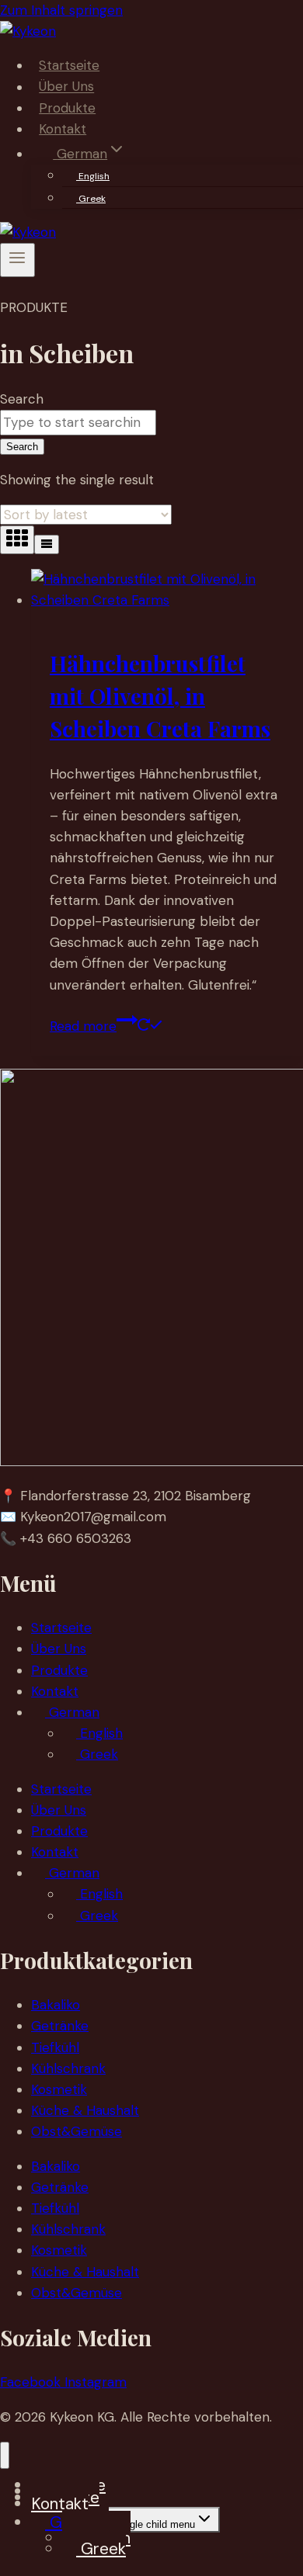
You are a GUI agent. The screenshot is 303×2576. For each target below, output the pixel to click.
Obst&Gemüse (77, 2131)
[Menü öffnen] (17, 260)
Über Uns (66, 87)
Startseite (69, 65)
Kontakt (63, 129)
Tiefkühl (55, 2047)
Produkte (67, 108)
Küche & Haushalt (85, 2110)
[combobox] (78, 423)
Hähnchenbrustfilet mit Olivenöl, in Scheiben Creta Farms (160, 696)
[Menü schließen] (5, 2455)
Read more (83, 1026)
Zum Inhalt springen (61, 10)
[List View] (47, 544)
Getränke (60, 2026)
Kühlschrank (68, 2068)
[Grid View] (17, 540)
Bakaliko (56, 2005)
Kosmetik (59, 2089)
